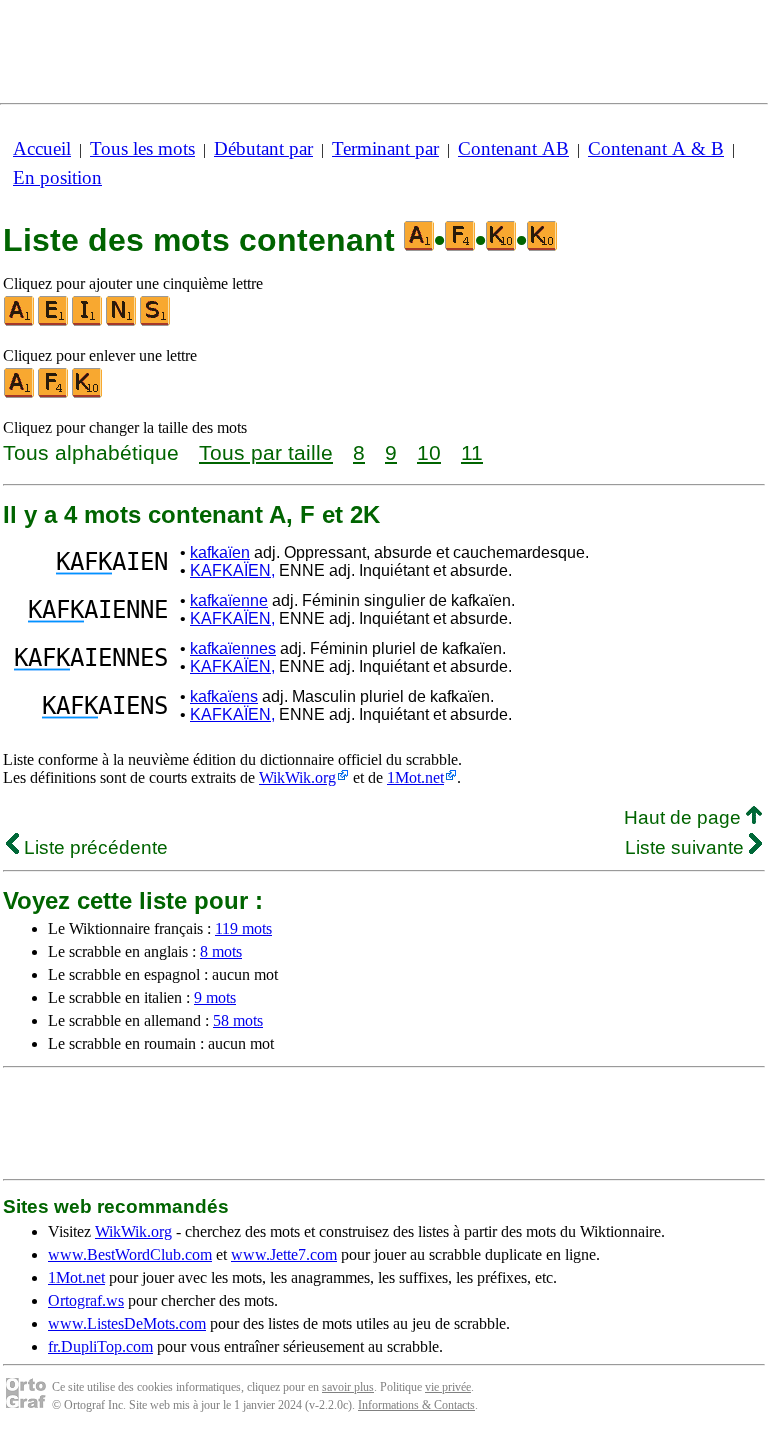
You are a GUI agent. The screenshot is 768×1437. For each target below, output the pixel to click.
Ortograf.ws (86, 1300)
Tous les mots (142, 148)
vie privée (448, 1387)
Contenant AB (513, 148)
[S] (156, 321)
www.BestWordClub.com (130, 1254)
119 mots (243, 928)
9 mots (215, 997)
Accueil (42, 148)
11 (472, 452)
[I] (88, 321)
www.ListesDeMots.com (127, 1323)
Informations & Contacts (416, 1405)
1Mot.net (415, 777)
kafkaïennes (233, 648)
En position (57, 177)
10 (429, 452)
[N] (122, 321)
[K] (88, 393)
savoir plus (348, 1387)
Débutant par (263, 148)
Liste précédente (93, 847)
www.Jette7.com (284, 1254)
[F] (54, 393)
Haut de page (685, 817)
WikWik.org (297, 777)
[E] (54, 321)
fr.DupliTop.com (100, 1346)
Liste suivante (687, 847)
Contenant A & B (656, 148)
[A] (20, 321)
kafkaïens (224, 696)
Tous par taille (266, 452)
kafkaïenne (229, 600)
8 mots (221, 951)
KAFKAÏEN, (232, 570)
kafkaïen (220, 552)
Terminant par (385, 148)
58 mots (238, 1020)
